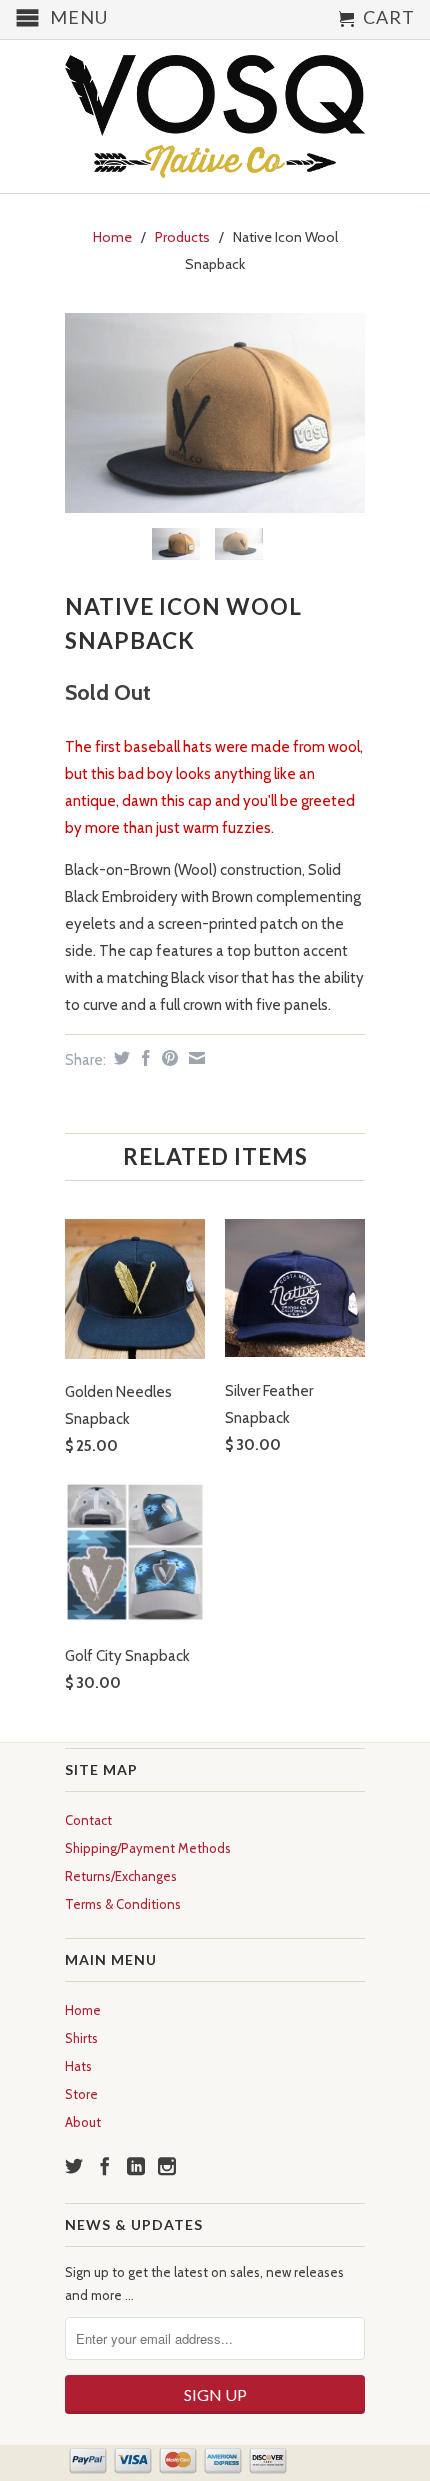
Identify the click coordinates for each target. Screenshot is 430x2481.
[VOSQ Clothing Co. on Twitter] (74, 2166)
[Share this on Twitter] (119, 1058)
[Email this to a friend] (194, 1058)
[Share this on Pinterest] (167, 1058)
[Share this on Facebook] (143, 1058)
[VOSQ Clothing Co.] (215, 116)
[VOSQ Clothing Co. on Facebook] (105, 2166)
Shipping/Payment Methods (148, 1848)
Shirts (81, 2038)
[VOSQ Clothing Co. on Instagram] (167, 2166)
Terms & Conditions (123, 1904)
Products (182, 237)
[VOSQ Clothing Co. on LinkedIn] (136, 2166)
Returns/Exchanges (121, 1876)
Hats (78, 2066)
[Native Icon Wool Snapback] (215, 413)
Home (83, 2010)
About (83, 2122)
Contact (88, 1820)
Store (81, 2094)
